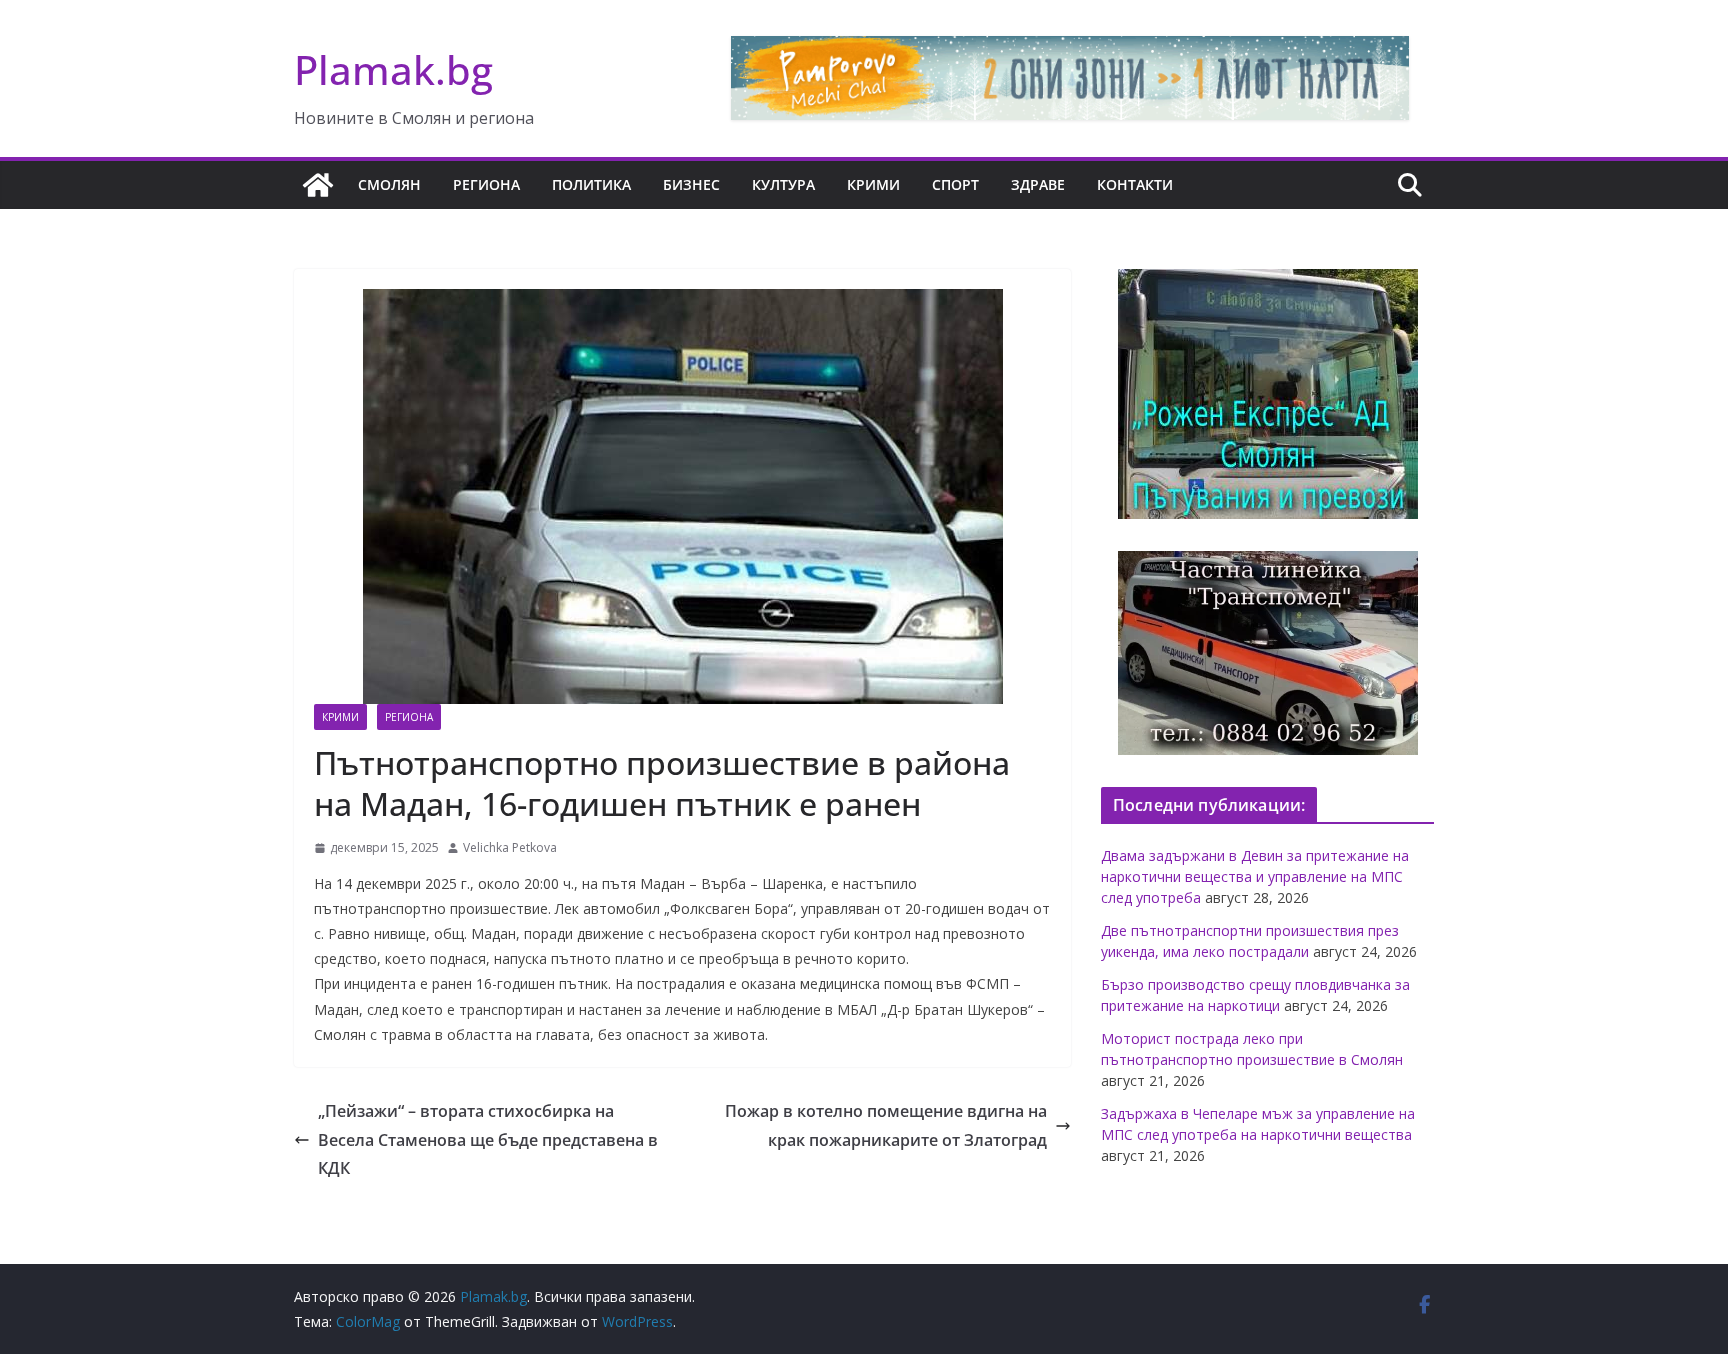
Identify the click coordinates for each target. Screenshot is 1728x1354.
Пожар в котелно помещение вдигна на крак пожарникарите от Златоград (886, 1125)
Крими (873, 184)
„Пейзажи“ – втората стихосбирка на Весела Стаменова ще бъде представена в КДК (488, 1140)
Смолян (389, 184)
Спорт (955, 184)
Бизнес (691, 184)
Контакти (1135, 184)
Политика (591, 184)
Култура (783, 184)
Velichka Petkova (510, 847)
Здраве (1038, 184)
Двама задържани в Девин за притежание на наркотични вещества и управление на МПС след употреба (1255, 876)
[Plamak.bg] (318, 185)
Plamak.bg (393, 69)
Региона (486, 184)
